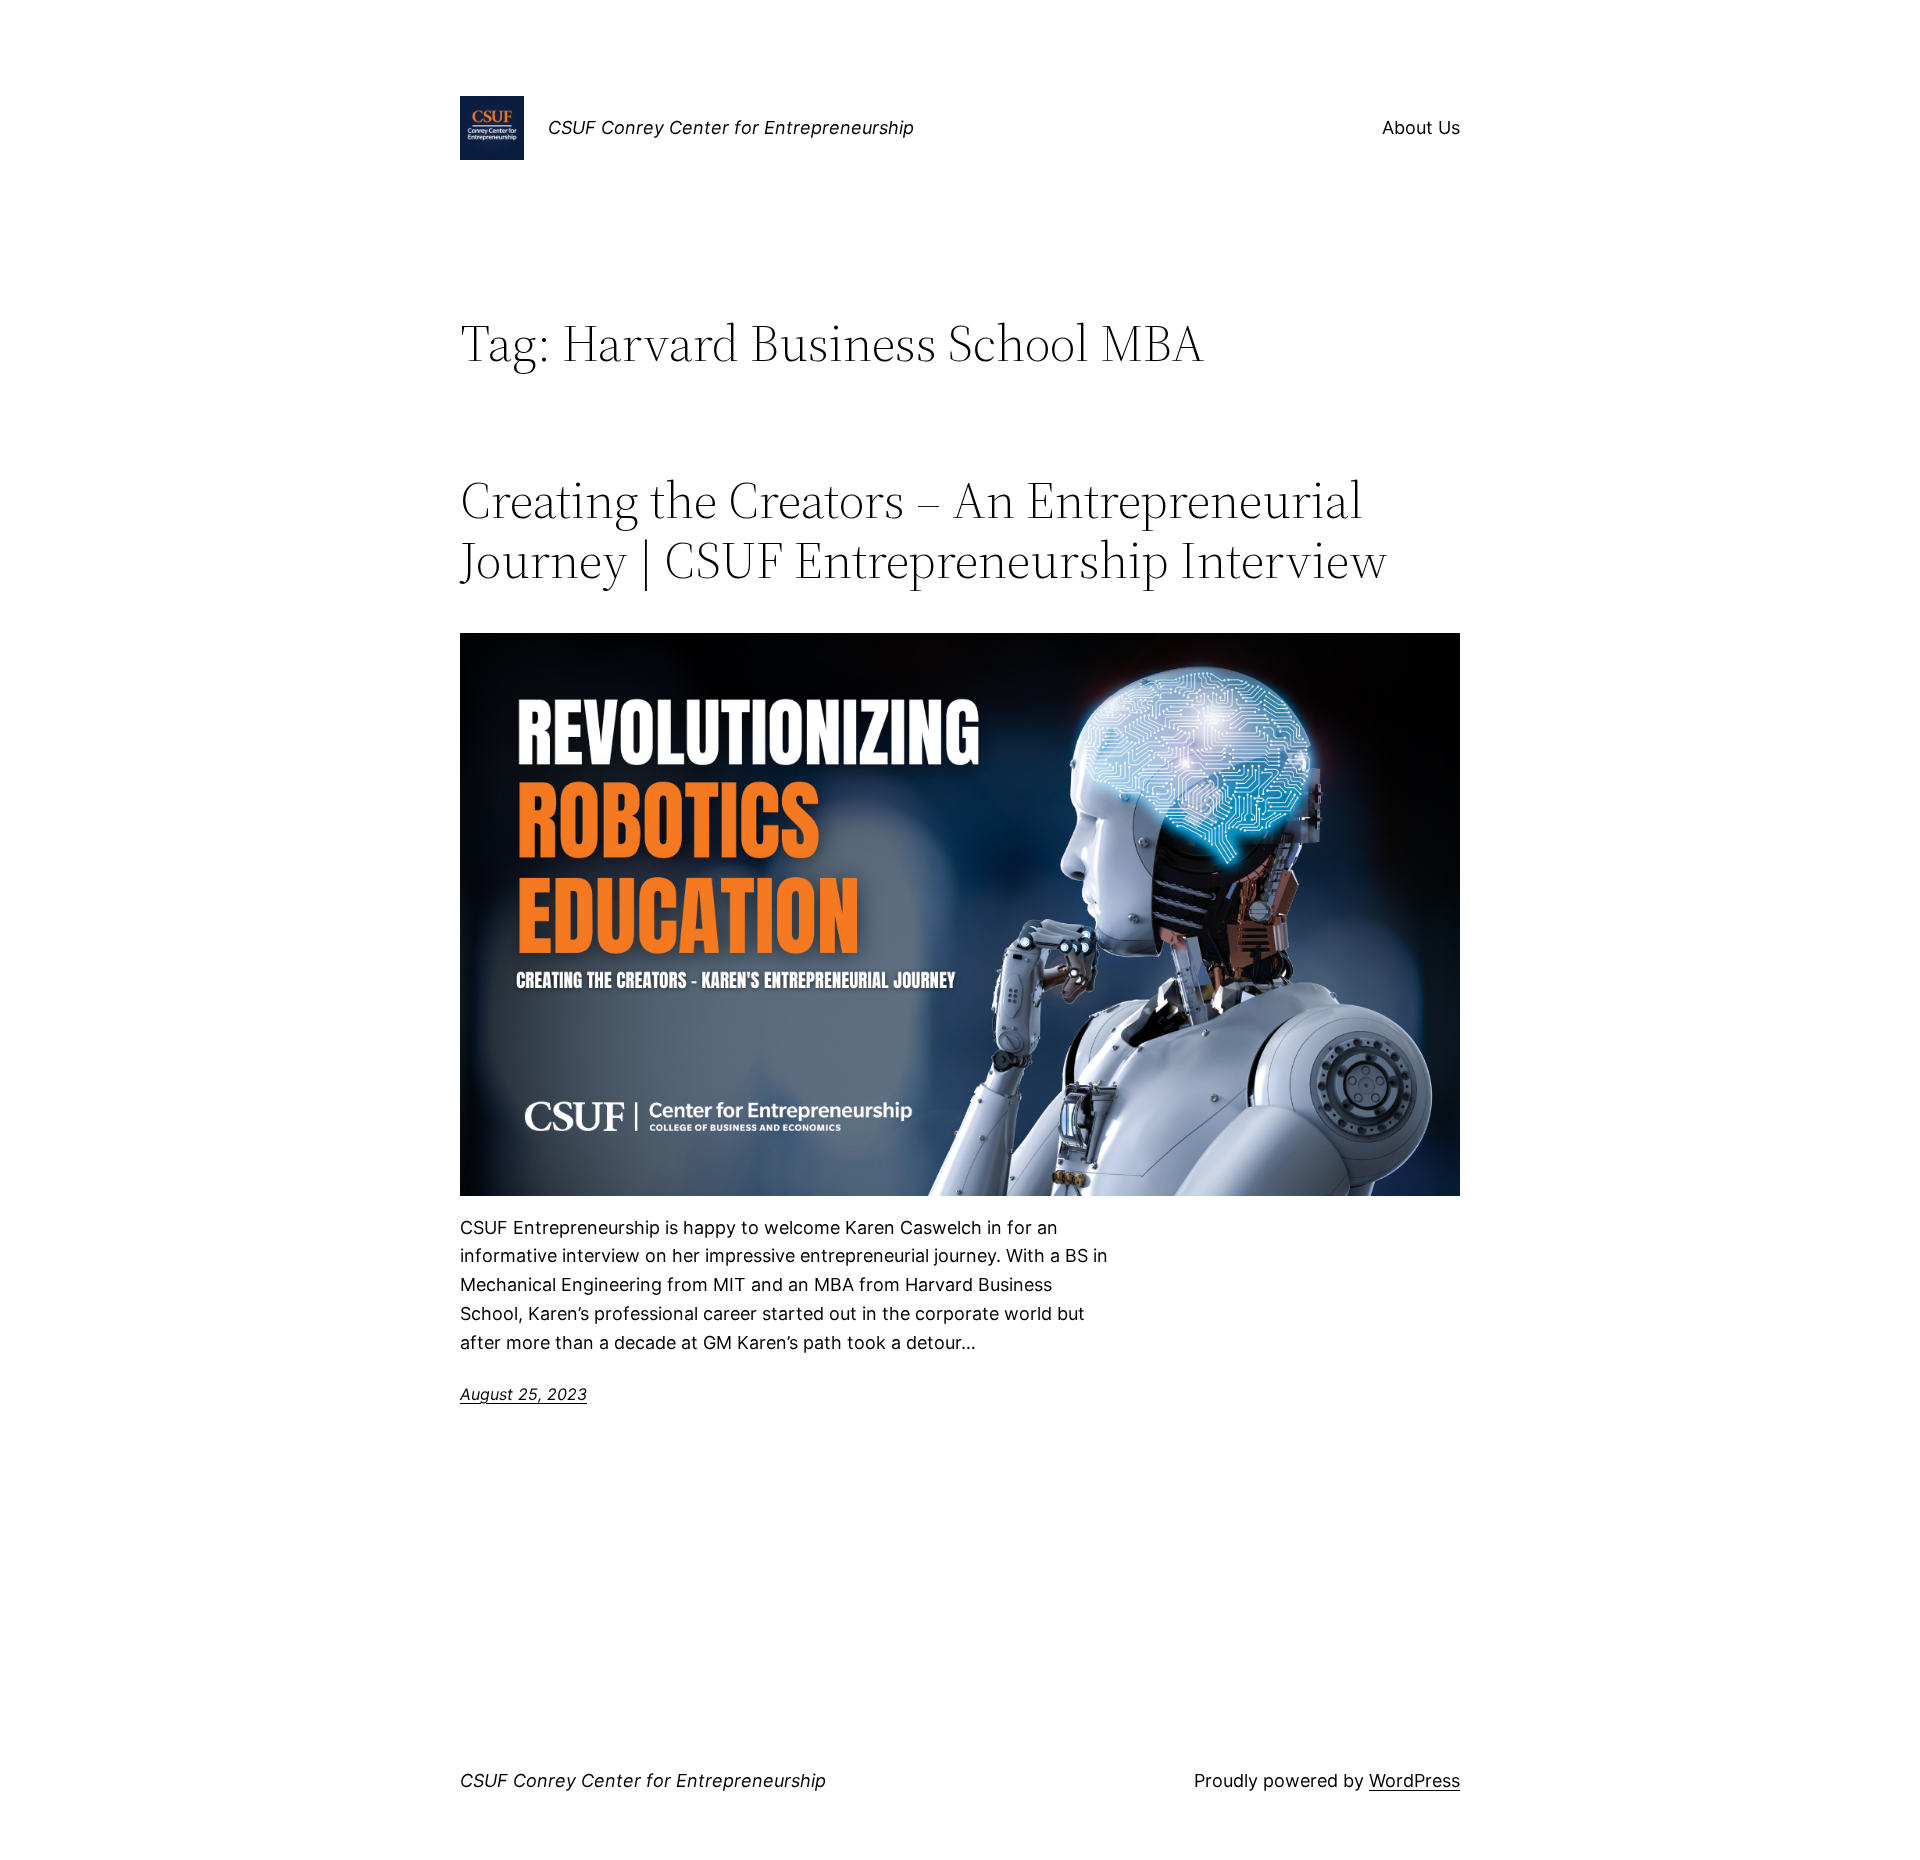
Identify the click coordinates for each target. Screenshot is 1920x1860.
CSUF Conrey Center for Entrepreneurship (731, 127)
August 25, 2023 (523, 1394)
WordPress (1414, 1780)
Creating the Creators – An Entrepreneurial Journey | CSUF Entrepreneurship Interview (924, 530)
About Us (1421, 127)
